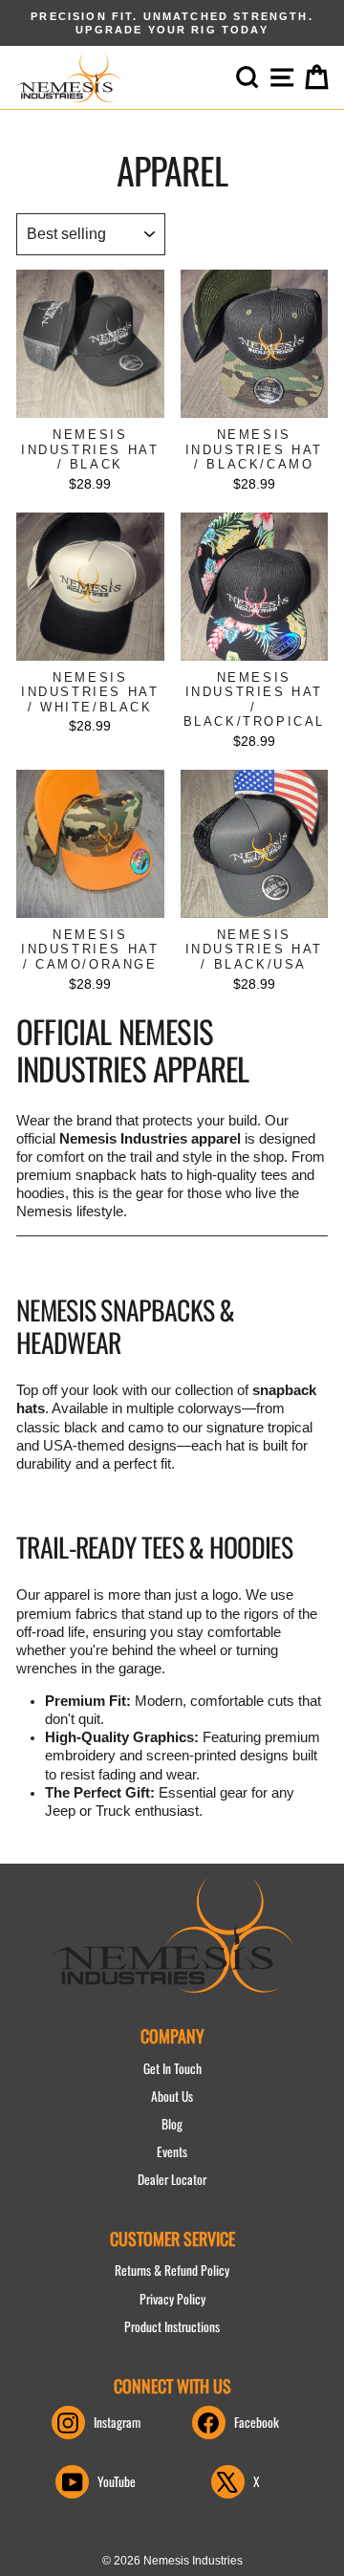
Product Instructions (172, 2326)
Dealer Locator (172, 2179)
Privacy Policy (172, 2299)
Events (172, 2151)
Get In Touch (172, 2068)
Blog (172, 2124)
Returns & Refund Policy (172, 2270)
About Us (172, 2096)
